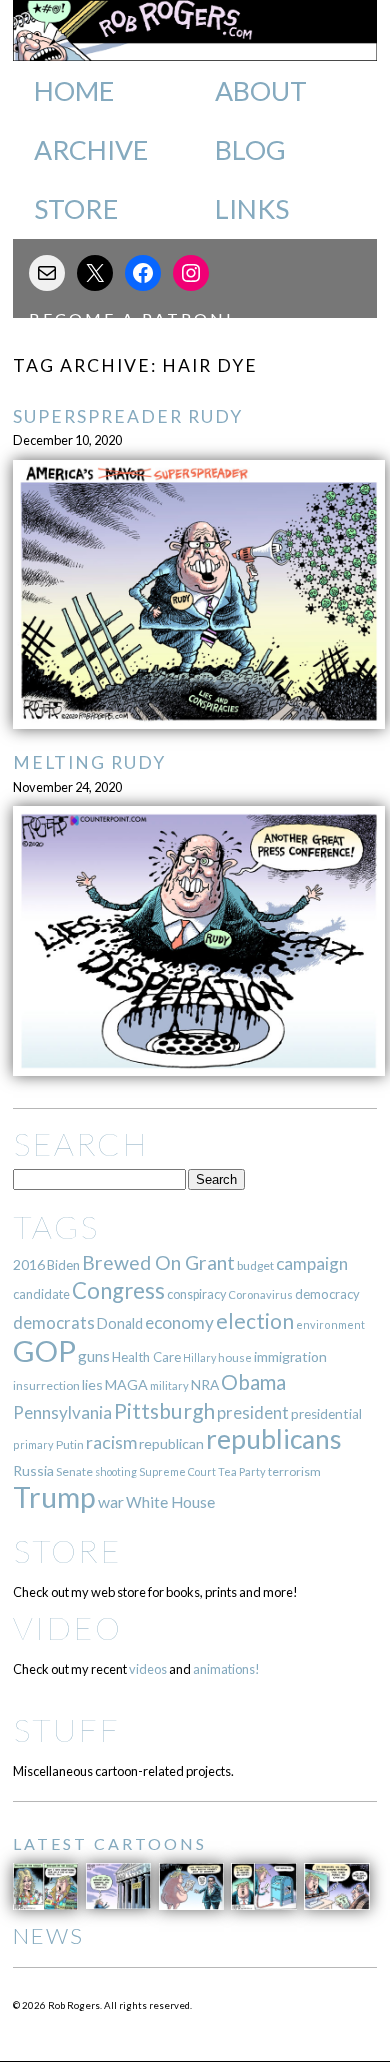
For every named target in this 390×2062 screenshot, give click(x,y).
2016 (29, 1264)
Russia (33, 1470)
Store (76, 209)
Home (74, 91)
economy (179, 1322)
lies (92, 1384)
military (169, 1385)
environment (330, 1324)
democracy (327, 1294)
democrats (54, 1322)
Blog (250, 150)
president (253, 1413)
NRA (205, 1384)
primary (33, 1444)
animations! (226, 1669)
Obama (253, 1382)
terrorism (294, 1471)
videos (148, 1669)
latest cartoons (110, 1843)
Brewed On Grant (158, 1262)
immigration (290, 1356)
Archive (91, 150)
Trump (54, 1497)
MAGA (126, 1384)
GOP (44, 1350)
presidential (326, 1414)
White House (170, 1502)
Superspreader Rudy (128, 416)
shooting (116, 1471)
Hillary (199, 1357)
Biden (63, 1265)
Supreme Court (177, 1471)
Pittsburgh (164, 1411)
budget (255, 1265)
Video (67, 1627)
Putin (70, 1444)
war (111, 1501)
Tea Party (242, 1471)
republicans (274, 1439)
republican (171, 1443)
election (255, 1320)
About (261, 91)
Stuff (66, 1729)
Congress (118, 1290)
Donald (120, 1323)
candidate (41, 1294)
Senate (74, 1471)
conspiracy (196, 1294)
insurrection (46, 1385)
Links (252, 209)
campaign (312, 1263)
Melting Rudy (89, 762)
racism (111, 1442)
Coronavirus (260, 1294)
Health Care (146, 1357)
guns (94, 1356)
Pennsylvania (62, 1412)
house (235, 1357)
